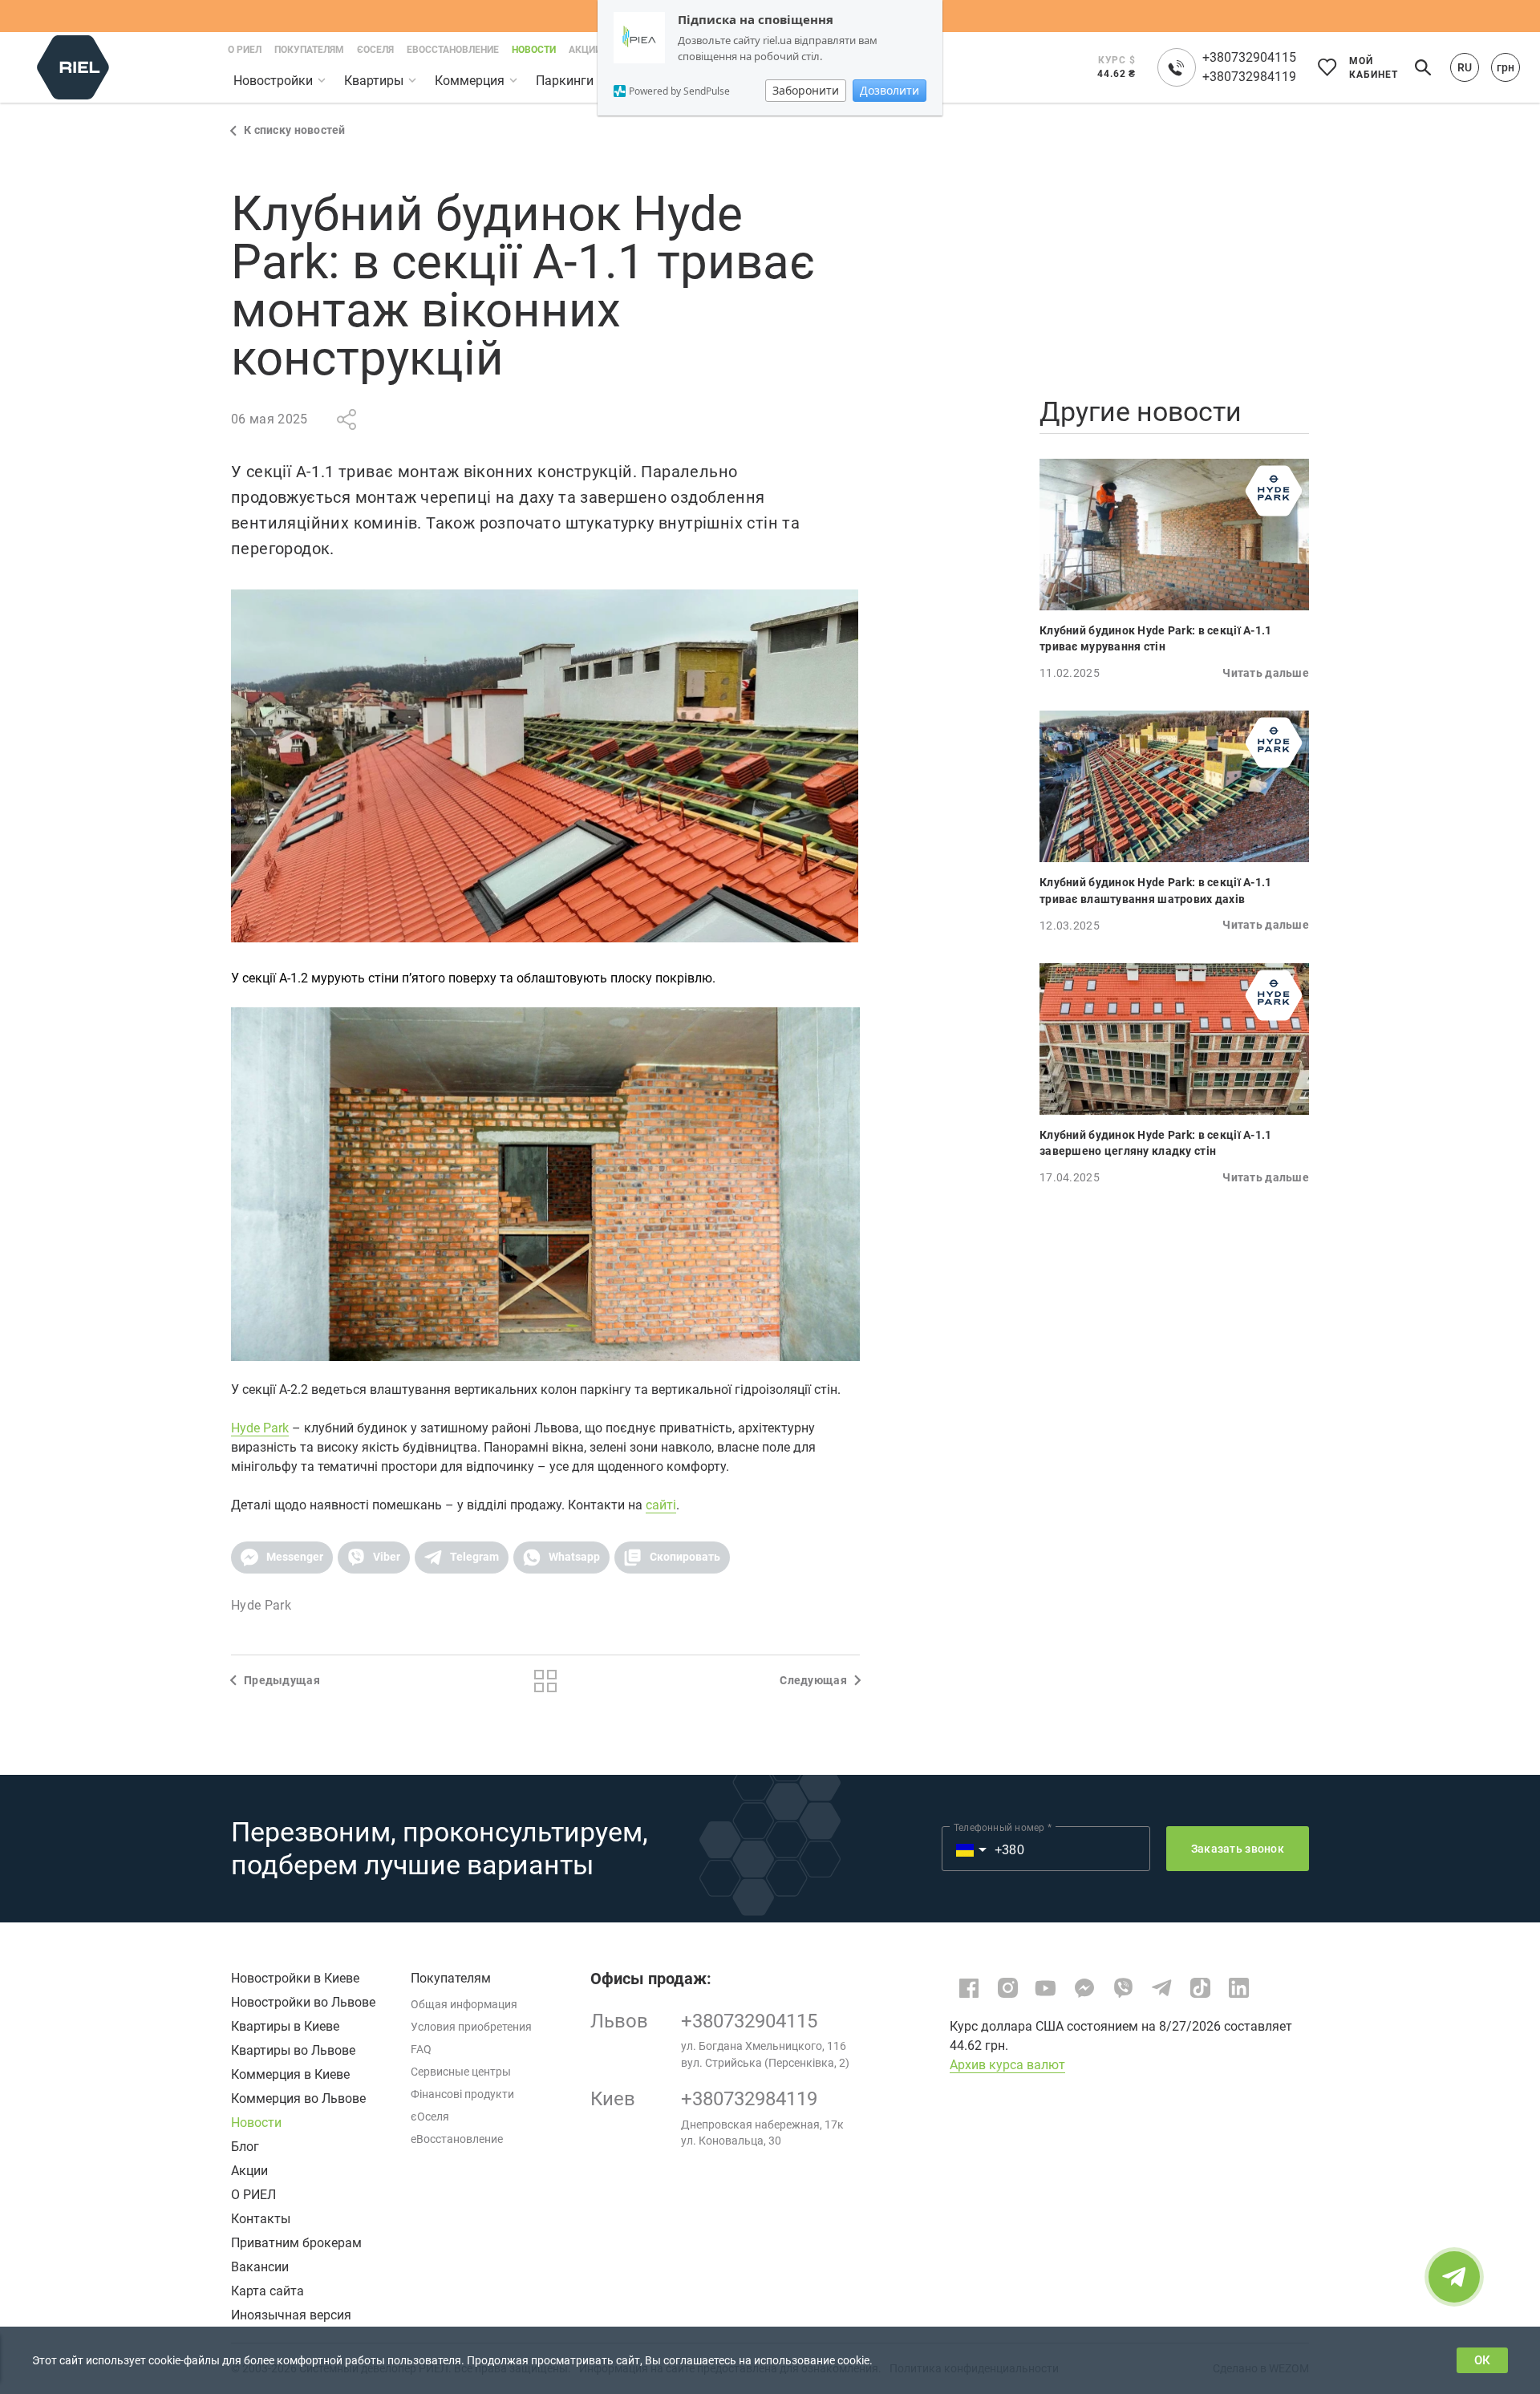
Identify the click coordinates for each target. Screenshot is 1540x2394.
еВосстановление (457, 2139)
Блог (245, 2147)
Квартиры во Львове (293, 2050)
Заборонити (806, 90)
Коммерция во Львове (298, 2098)
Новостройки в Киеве (295, 1978)
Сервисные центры (461, 2072)
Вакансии (260, 2267)
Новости (256, 2123)
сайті (661, 1505)
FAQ (421, 2049)
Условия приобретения (471, 2027)
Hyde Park (260, 1428)
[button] (282, 1558)
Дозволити (890, 90)
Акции (249, 2171)
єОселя (430, 2117)
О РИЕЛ (253, 2195)
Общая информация (464, 2004)
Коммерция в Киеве (290, 2074)
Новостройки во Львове (303, 2002)
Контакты (261, 2219)
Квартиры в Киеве (285, 2026)
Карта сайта (267, 2291)
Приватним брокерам (296, 2243)
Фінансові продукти (462, 2094)
